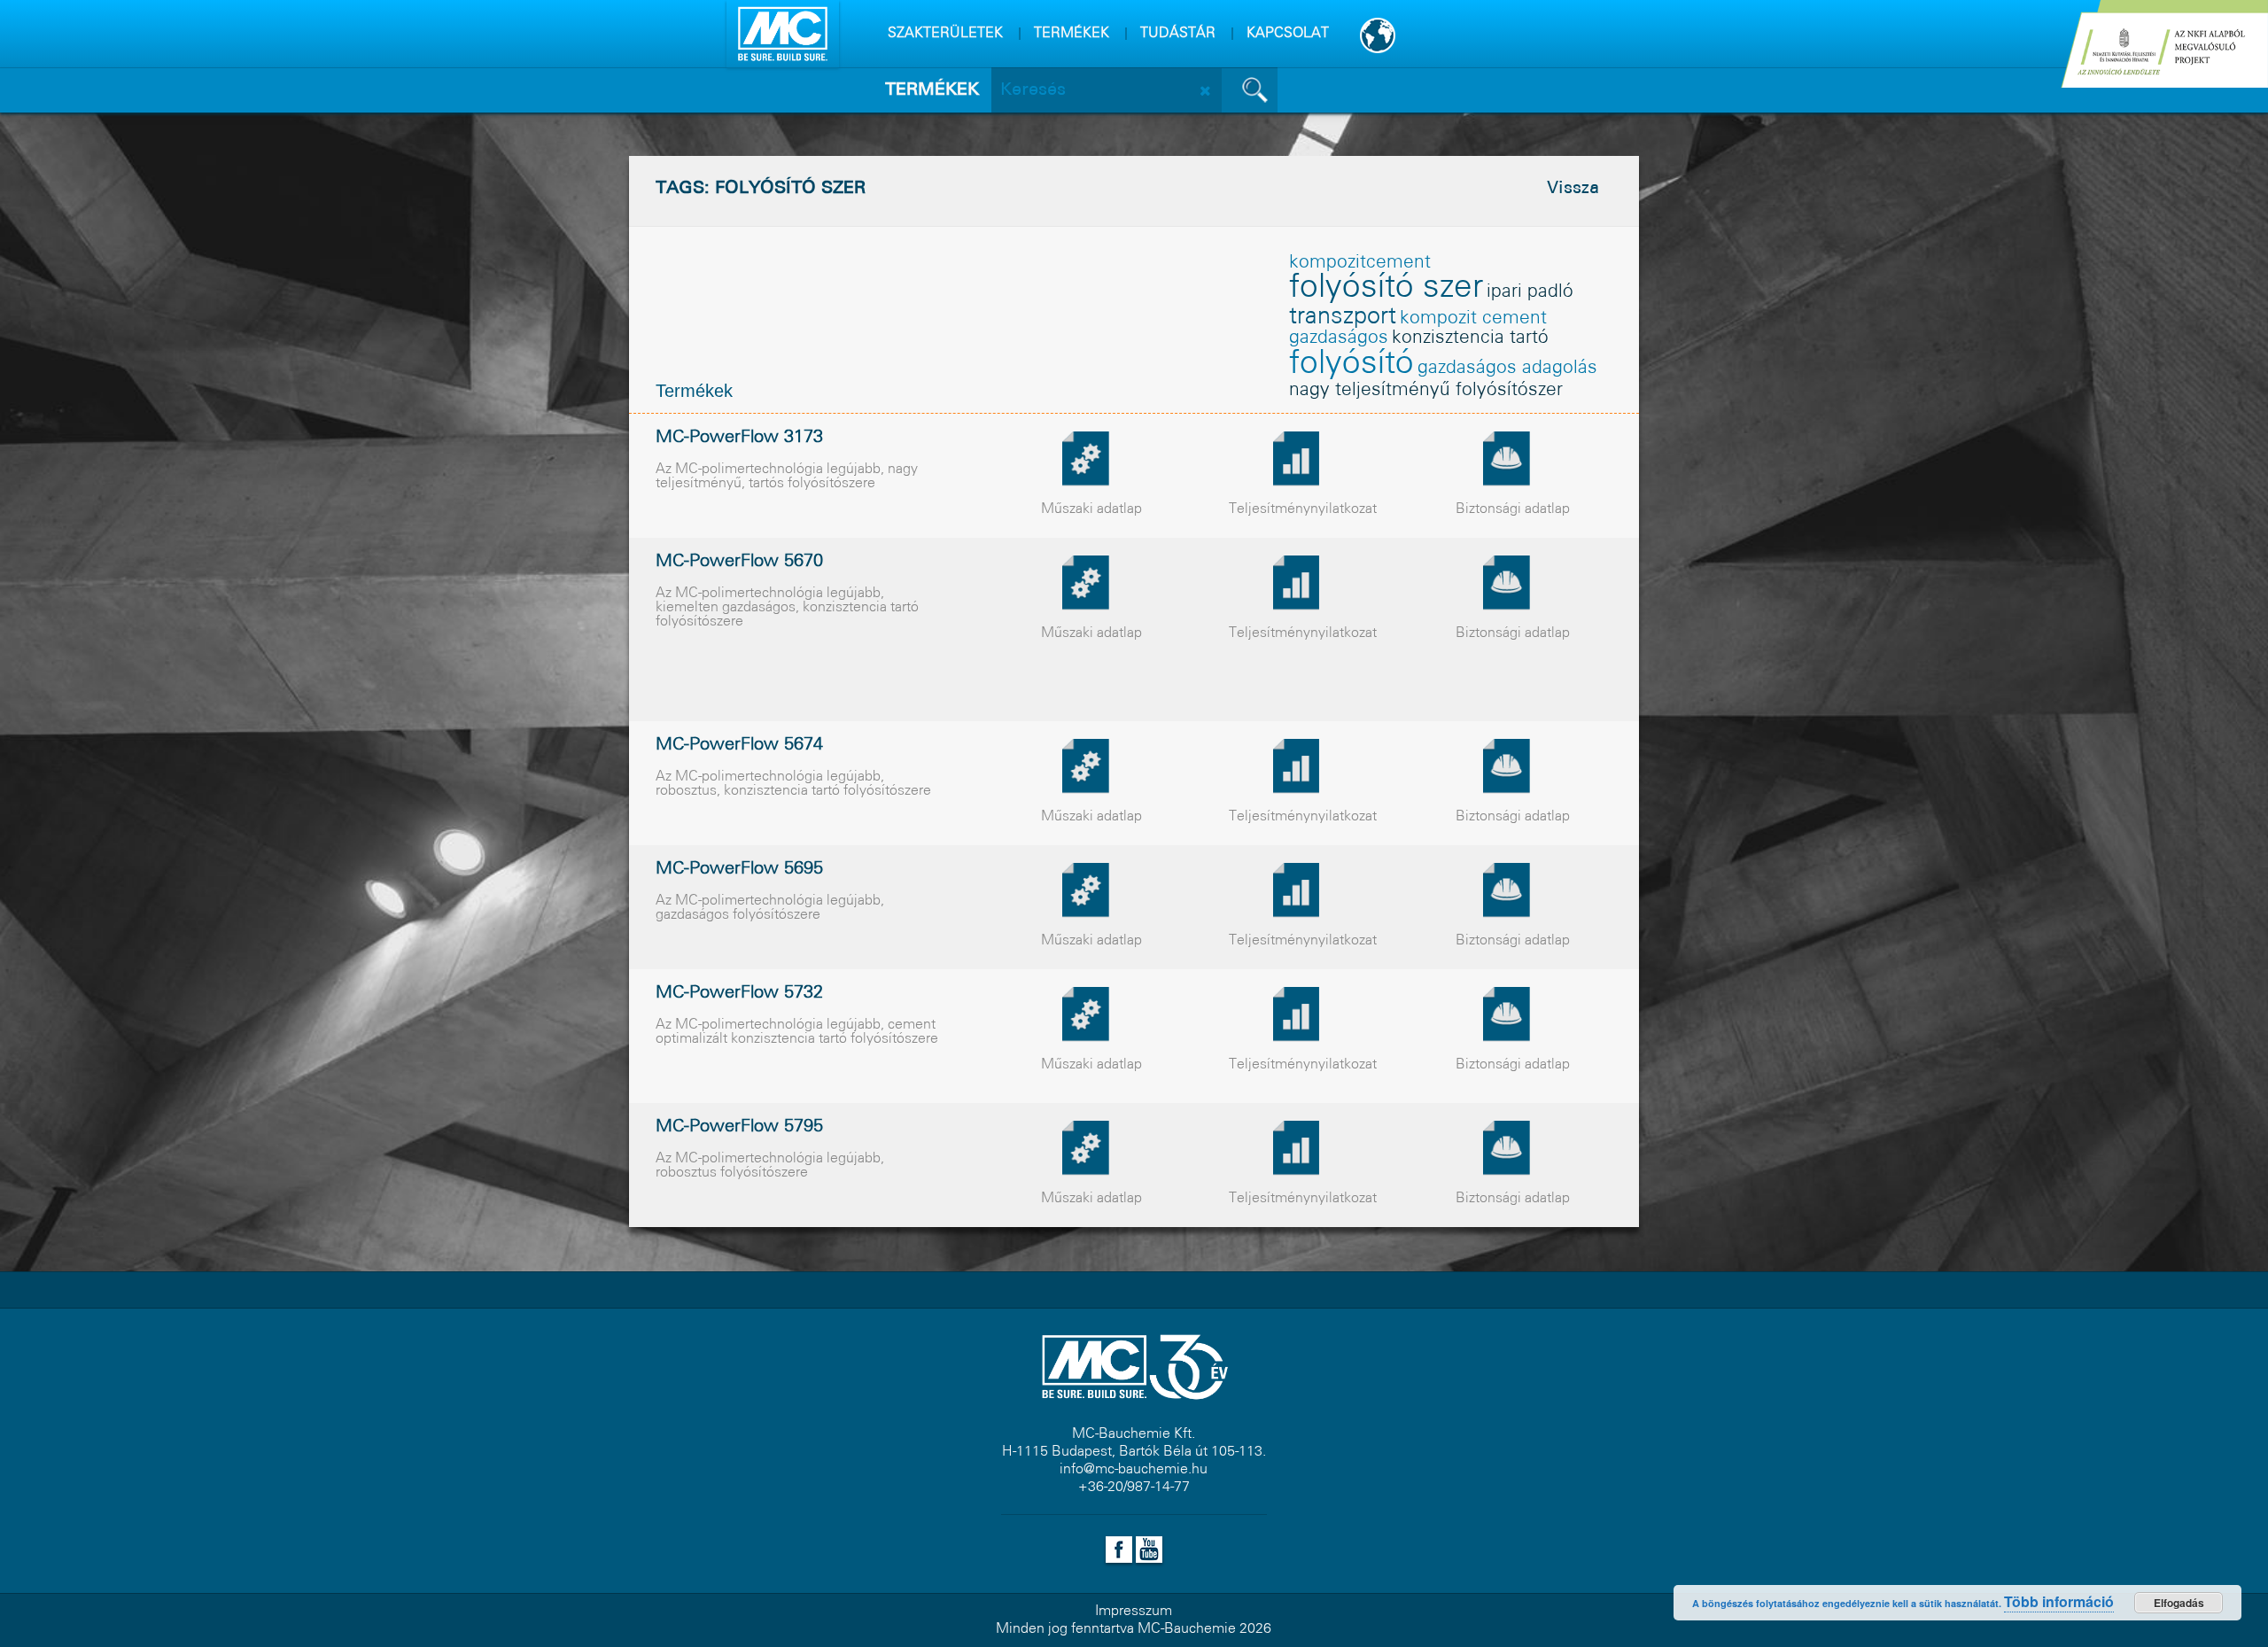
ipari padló (1530, 292)
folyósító (1351, 364)
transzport (1343, 317)
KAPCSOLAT (1288, 33)
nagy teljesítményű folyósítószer (1426, 390)
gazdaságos (1339, 338)
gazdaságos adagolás (1507, 368)
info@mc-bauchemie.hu (1134, 1469)
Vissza (1573, 189)
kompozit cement (1473, 319)
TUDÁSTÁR (1178, 33)
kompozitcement (1360, 263)
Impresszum (1134, 1611)
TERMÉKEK (1072, 33)
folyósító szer (1386, 288)
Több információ (2059, 1601)
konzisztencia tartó (1470, 338)
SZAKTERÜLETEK (945, 33)
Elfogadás (2179, 1603)
